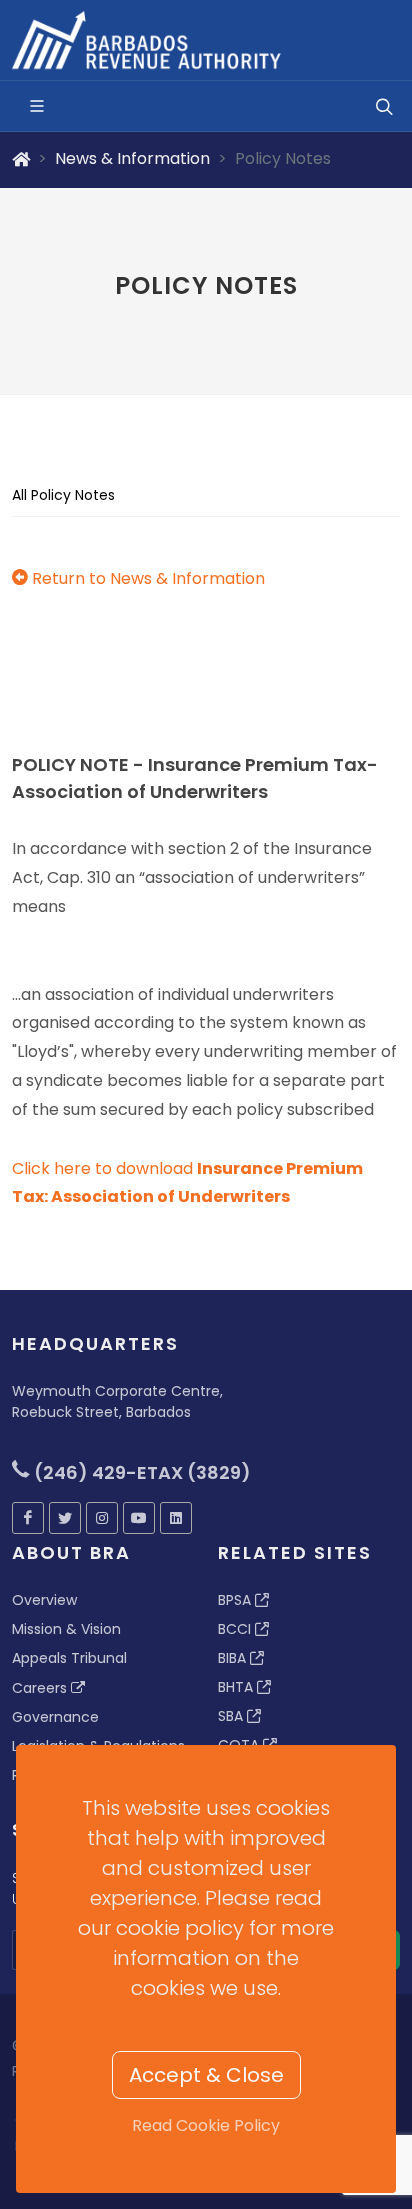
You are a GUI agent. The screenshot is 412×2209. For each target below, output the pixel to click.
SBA (232, 1716)
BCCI (236, 1629)
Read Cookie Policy (206, 2125)
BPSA (236, 1600)
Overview (44, 1600)
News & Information (132, 158)
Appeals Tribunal (69, 1658)
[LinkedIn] (176, 1518)
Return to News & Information (146, 578)
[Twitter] (65, 1518)
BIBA (234, 1658)
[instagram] (102, 1518)
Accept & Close (206, 2075)
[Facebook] (28, 1518)
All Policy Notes (63, 495)
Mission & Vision (66, 1629)
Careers (41, 1688)
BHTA (237, 1687)
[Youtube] (139, 1518)
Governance (55, 1717)
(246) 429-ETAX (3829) (140, 1472)
